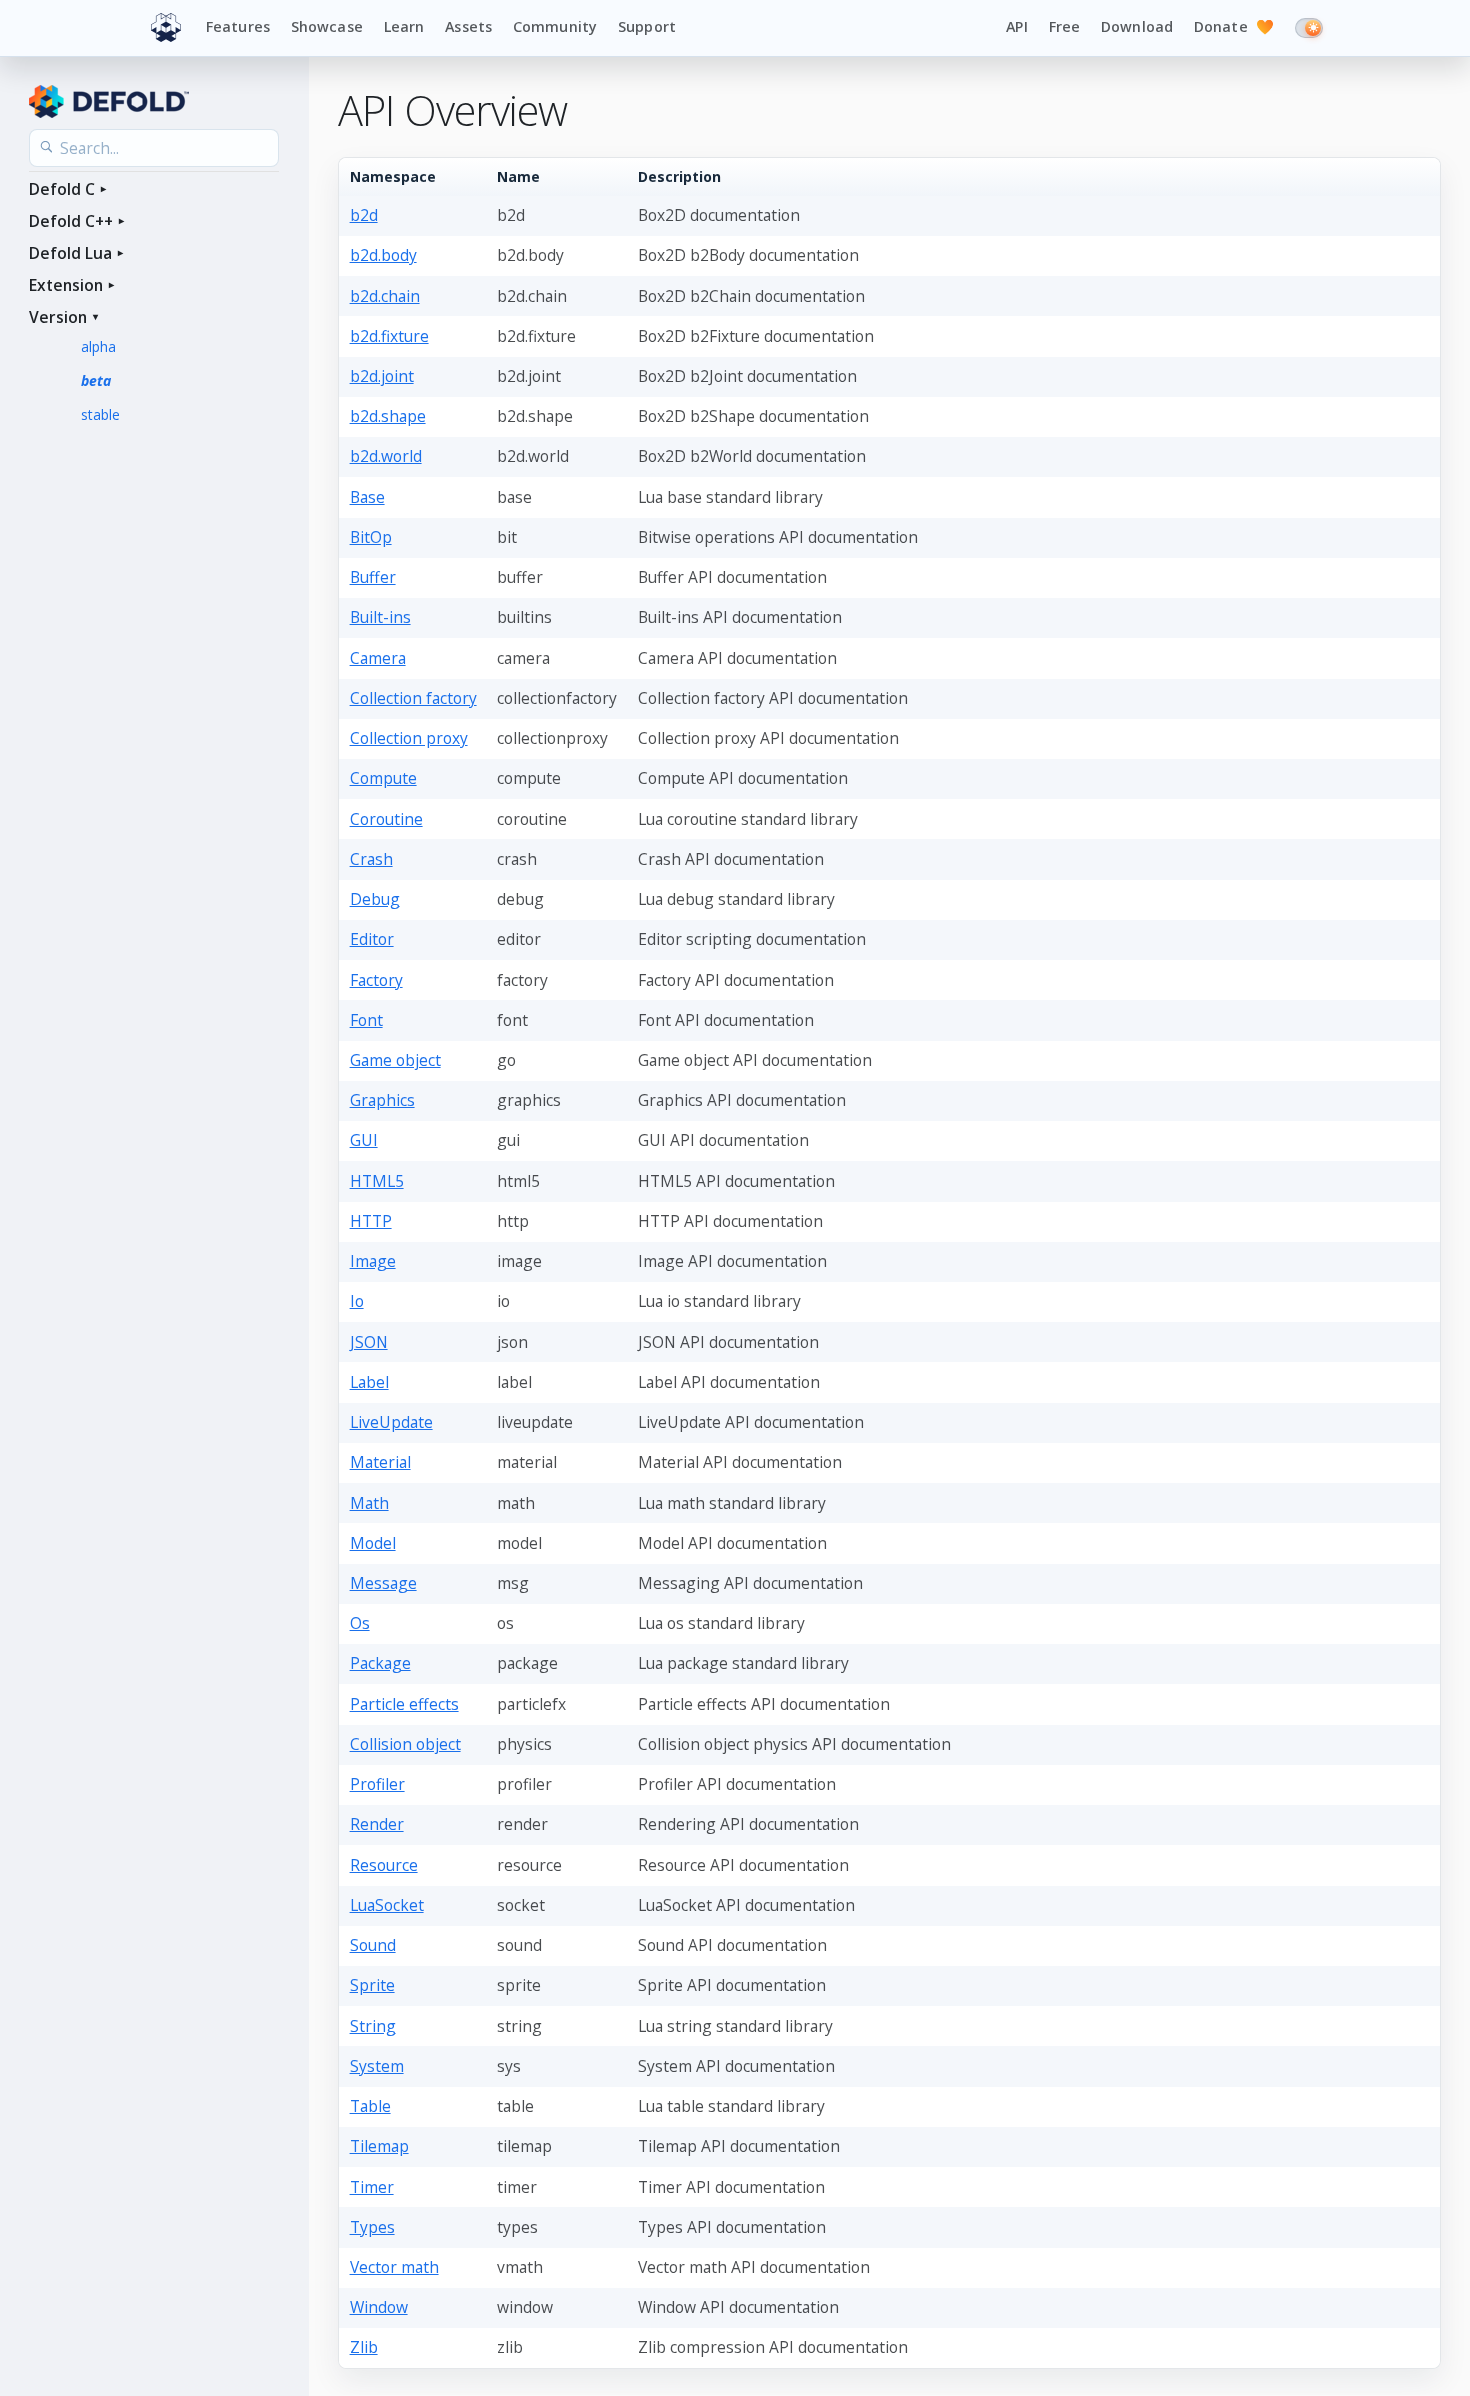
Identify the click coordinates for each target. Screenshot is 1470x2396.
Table (370, 2106)
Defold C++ (71, 221)
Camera (378, 658)
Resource (384, 1865)
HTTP (371, 1221)
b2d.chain (385, 296)
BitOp (371, 537)
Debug (375, 899)
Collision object (405, 1744)
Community (555, 26)
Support (647, 26)
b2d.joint (382, 376)
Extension (66, 285)
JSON (369, 1342)
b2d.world (386, 456)
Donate (1234, 26)
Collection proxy (409, 738)
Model (373, 1543)
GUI (364, 1140)
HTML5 (377, 1181)
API (1016, 26)
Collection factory (413, 698)
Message (383, 1583)
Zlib (364, 2347)
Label (369, 1382)
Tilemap (379, 2146)
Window (379, 2307)
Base (367, 497)
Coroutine (386, 819)
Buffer (373, 577)
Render (377, 1824)
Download (1137, 26)
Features (238, 26)
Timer (372, 2187)
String (373, 2026)
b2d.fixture (389, 336)
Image (373, 1261)
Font (366, 1020)
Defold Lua (70, 253)
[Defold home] (166, 28)
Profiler (377, 1784)
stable (100, 414)
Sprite (372, 1985)
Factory (376, 980)
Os (360, 1623)
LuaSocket (387, 1905)
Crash (371, 859)
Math (369, 1503)
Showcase (327, 26)
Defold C (62, 189)
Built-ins (380, 617)
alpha (98, 346)
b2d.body (383, 255)
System (377, 2066)
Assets (468, 26)
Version (58, 317)
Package (380, 1663)
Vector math (394, 2267)
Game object (395, 1060)
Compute (383, 778)
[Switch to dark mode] (1309, 28)
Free (1065, 26)
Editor (372, 939)
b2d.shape (388, 416)
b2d (364, 215)
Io (357, 1301)
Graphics (382, 1100)
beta (96, 380)
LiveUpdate (391, 1422)
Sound (373, 1945)
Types (372, 2227)
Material (380, 1462)
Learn (404, 26)
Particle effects (404, 1704)
